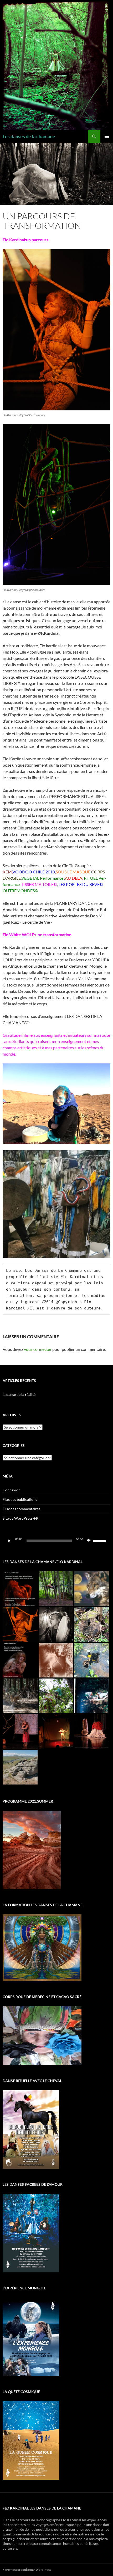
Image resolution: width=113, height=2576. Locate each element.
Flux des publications (20, 1499)
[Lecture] (9, 1541)
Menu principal (107, 136)
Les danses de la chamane (29, 136)
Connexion (12, 1490)
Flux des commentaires (21, 1509)
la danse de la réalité (19, 1394)
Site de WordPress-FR (20, 1518)
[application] (56, 1541)
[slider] (100, 1540)
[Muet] (89, 1541)
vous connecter (38, 1349)
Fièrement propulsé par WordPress (27, 2570)
